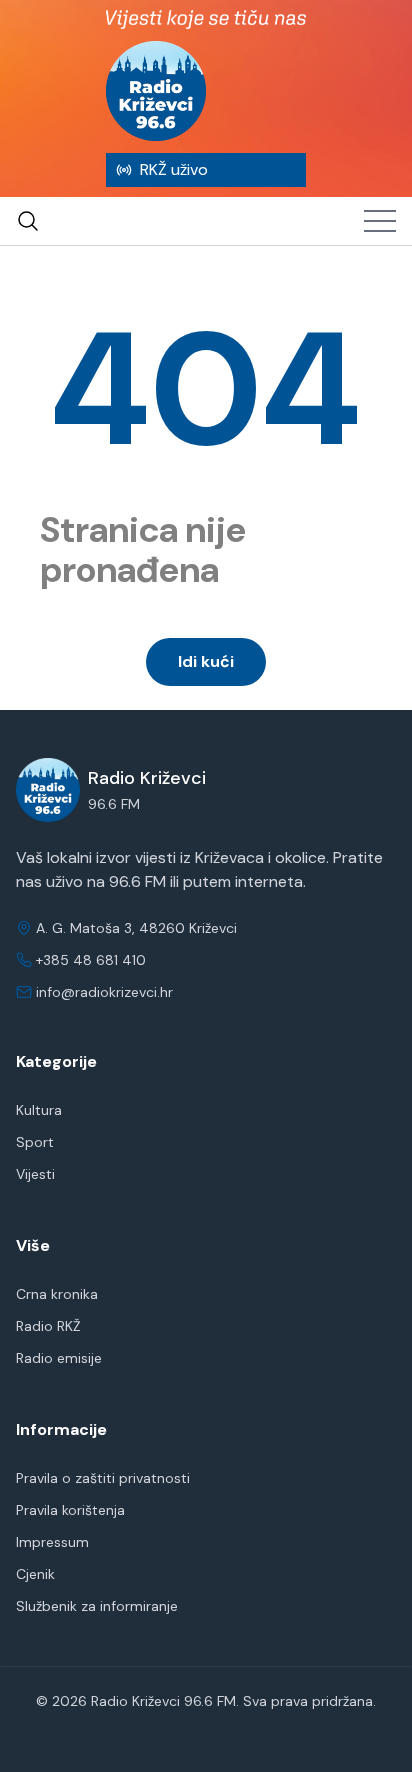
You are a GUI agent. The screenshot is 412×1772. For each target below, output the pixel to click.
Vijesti (35, 1174)
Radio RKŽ (48, 1326)
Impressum (52, 1542)
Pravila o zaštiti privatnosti (103, 1478)
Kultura (39, 1110)
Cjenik (35, 1574)
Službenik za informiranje (97, 1606)
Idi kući (206, 661)
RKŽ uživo (174, 169)
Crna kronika (57, 1294)
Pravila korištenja (70, 1510)
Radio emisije (59, 1358)
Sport (35, 1142)
